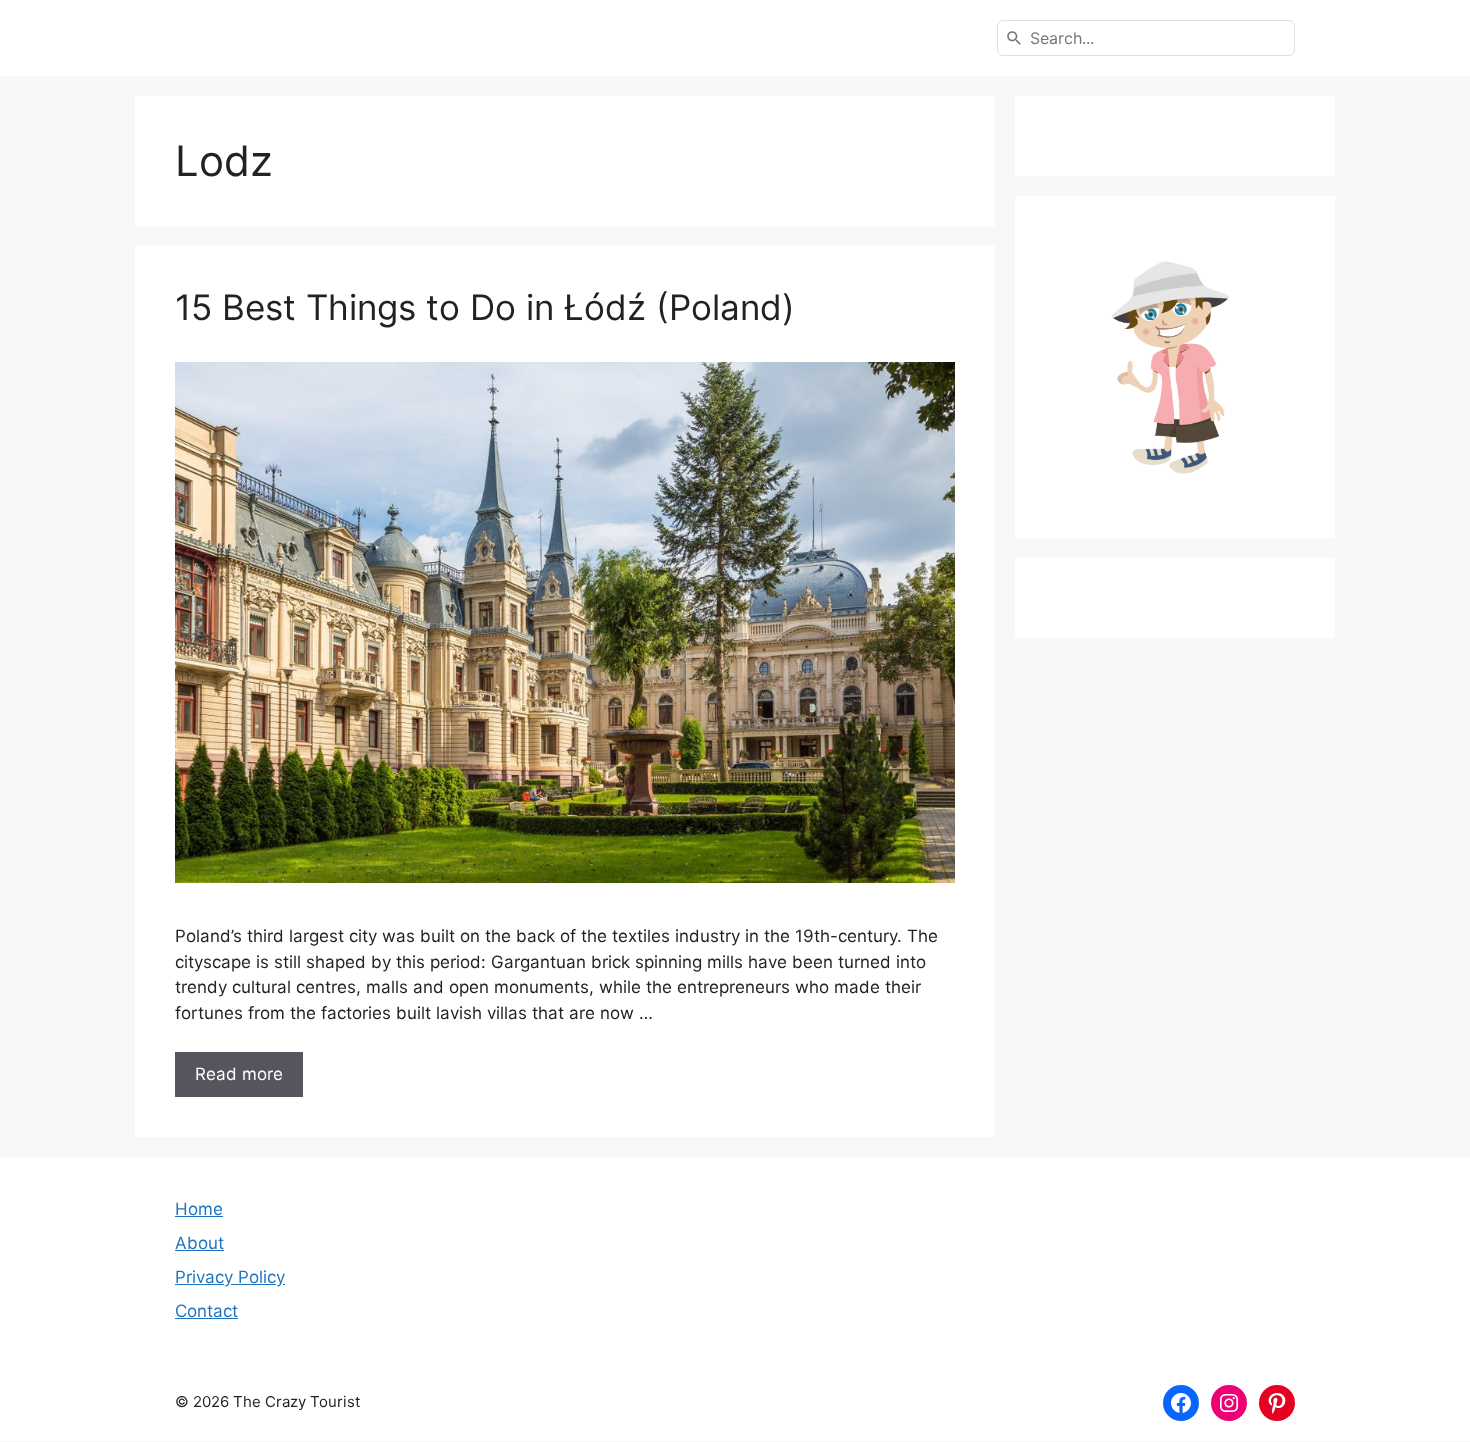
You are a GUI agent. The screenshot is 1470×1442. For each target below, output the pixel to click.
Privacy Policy (230, 1277)
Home (199, 1209)
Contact (206, 1311)
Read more (239, 1074)
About (199, 1243)
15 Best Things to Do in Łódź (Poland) (485, 307)
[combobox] (1146, 38)
